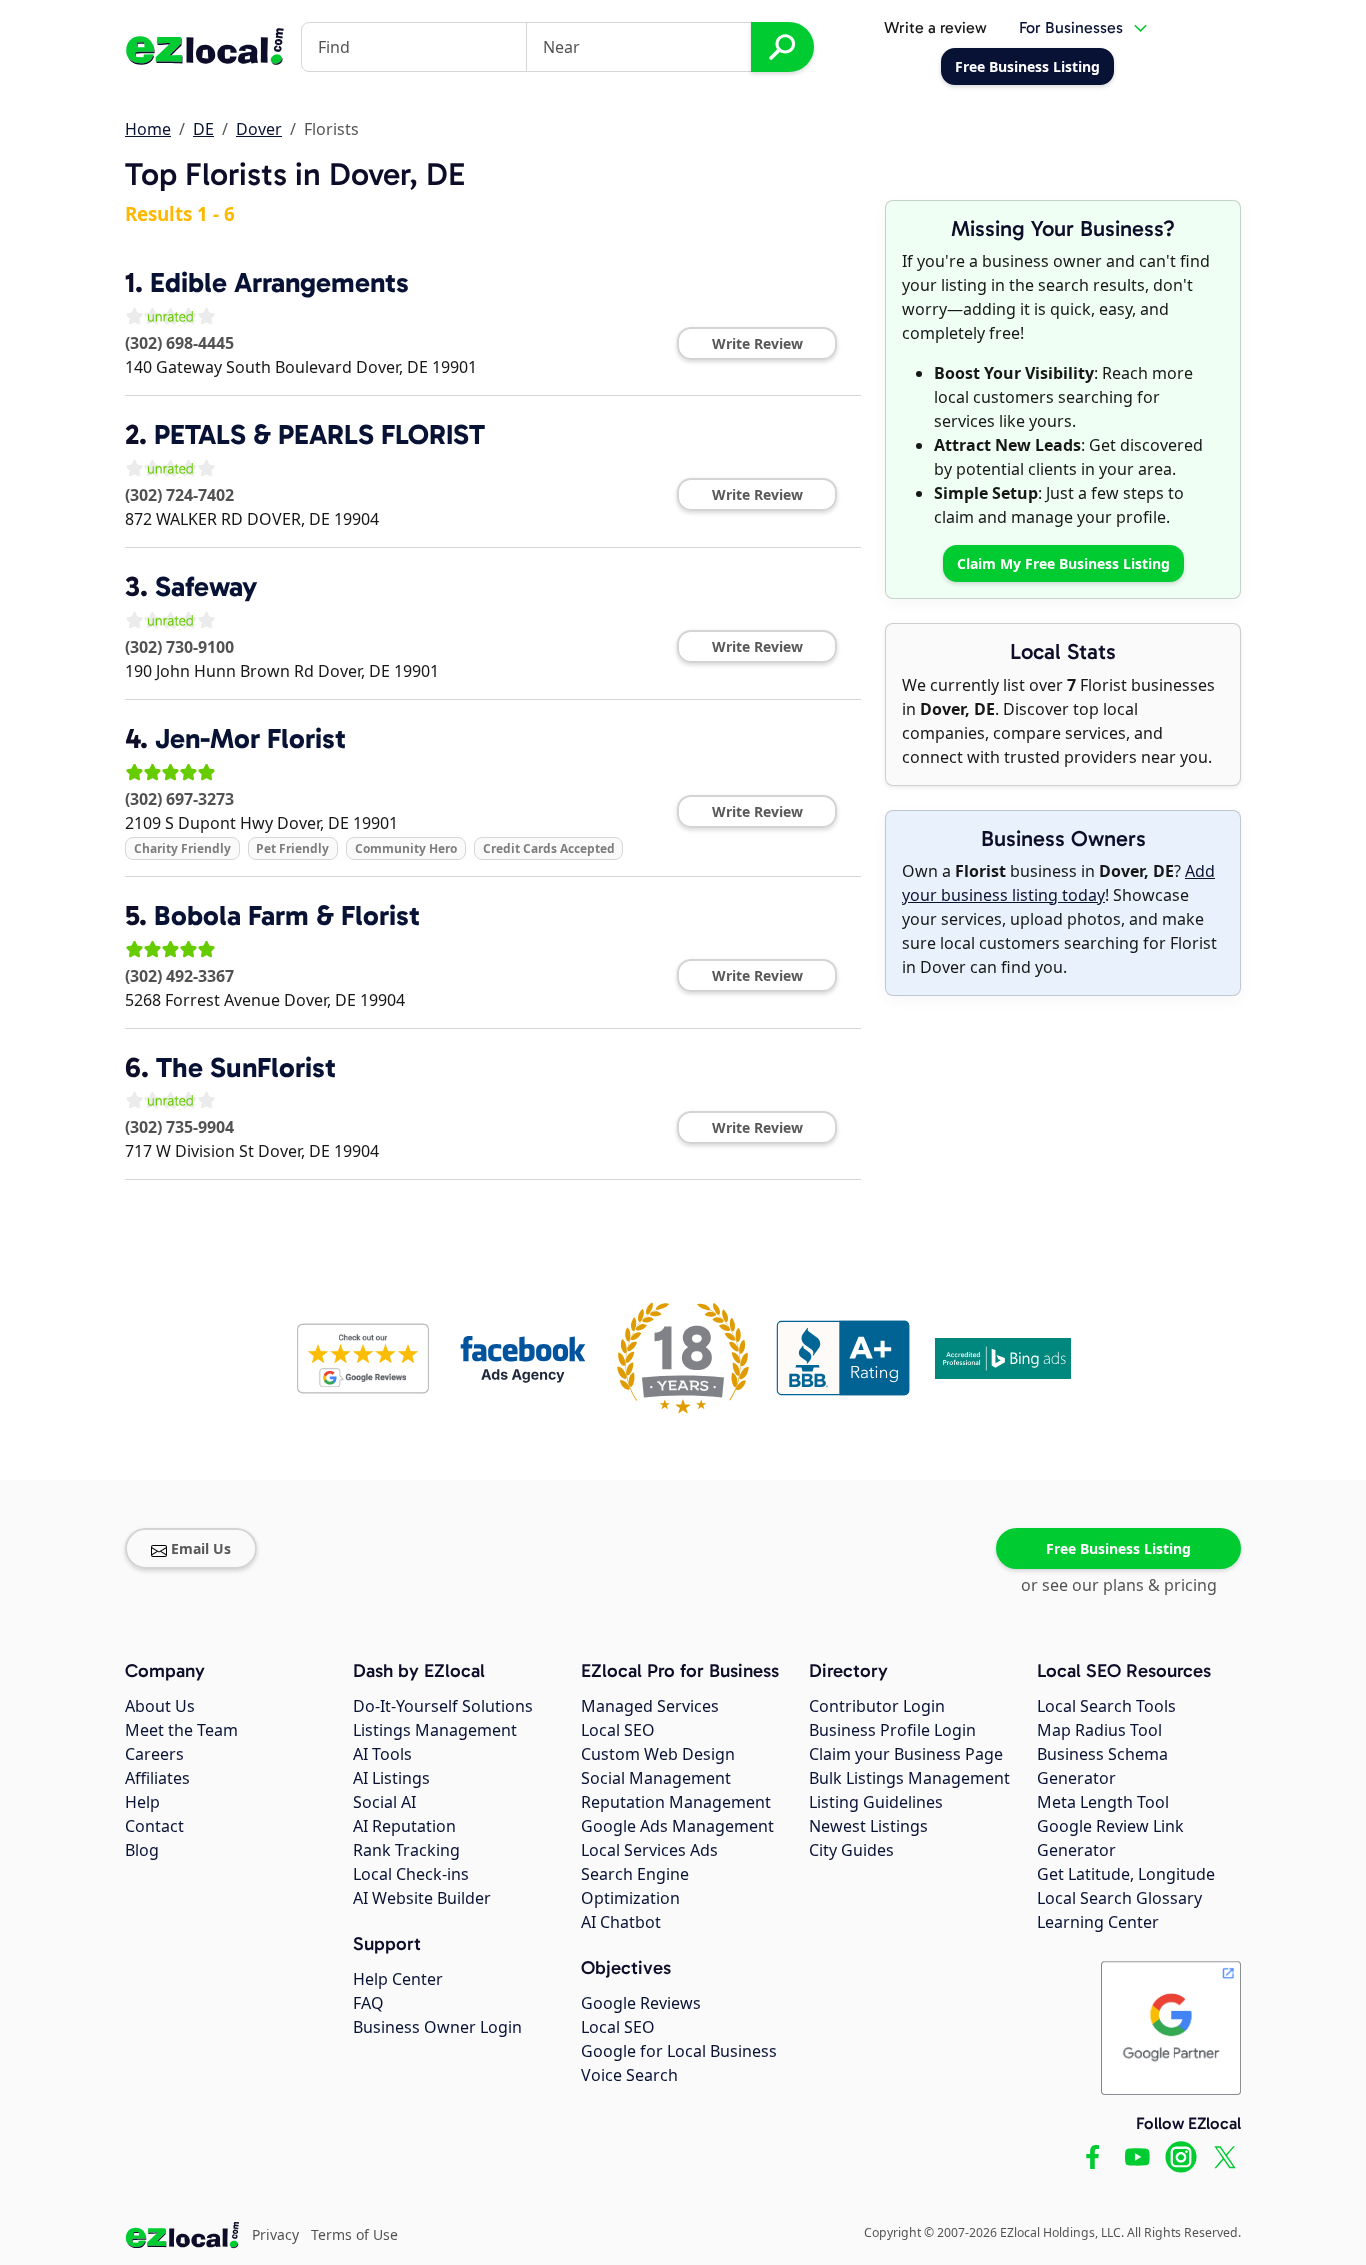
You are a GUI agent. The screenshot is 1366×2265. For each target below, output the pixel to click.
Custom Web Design (658, 1754)
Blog (142, 1850)
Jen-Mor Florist (250, 738)
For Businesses (1071, 27)
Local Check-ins (411, 1874)
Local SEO (618, 1730)
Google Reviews (641, 2003)
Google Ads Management (677, 1826)
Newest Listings (868, 1826)
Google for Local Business (679, 2051)
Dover (259, 129)
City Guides (851, 1850)
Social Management (656, 1778)
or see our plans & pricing (1119, 1585)
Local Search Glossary (1119, 1898)
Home (148, 129)
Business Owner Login (437, 2027)
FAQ (368, 2003)
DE (203, 129)
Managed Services (650, 1706)
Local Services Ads (649, 1850)
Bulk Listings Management (909, 1778)
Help (142, 1802)
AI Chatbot (621, 1922)
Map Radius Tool (1099, 1730)
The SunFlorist (246, 1067)
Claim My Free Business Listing (1063, 563)
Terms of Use (354, 2234)
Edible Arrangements (279, 282)
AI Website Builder (422, 1898)
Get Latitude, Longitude (1126, 1874)
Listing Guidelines (876, 1802)
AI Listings (391, 1778)
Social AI (384, 1802)
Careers (154, 1754)
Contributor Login (877, 1706)
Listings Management (435, 1730)
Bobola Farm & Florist (287, 915)
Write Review (757, 343)
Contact (154, 1826)
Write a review (935, 27)
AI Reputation (404, 1826)
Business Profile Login (892, 1730)
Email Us (201, 1548)
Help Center (398, 1979)
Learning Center (1098, 1922)
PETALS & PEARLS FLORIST (319, 434)
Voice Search (629, 2075)
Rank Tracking (406, 1850)
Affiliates (157, 1778)
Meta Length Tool (1103, 1802)
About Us (160, 1706)
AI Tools (382, 1754)
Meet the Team (181, 1730)
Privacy (275, 2234)
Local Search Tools (1106, 1706)
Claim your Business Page (906, 1754)
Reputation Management (676, 1802)
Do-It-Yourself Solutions (443, 1706)
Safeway (206, 586)
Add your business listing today (1058, 883)
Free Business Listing (1118, 1548)
